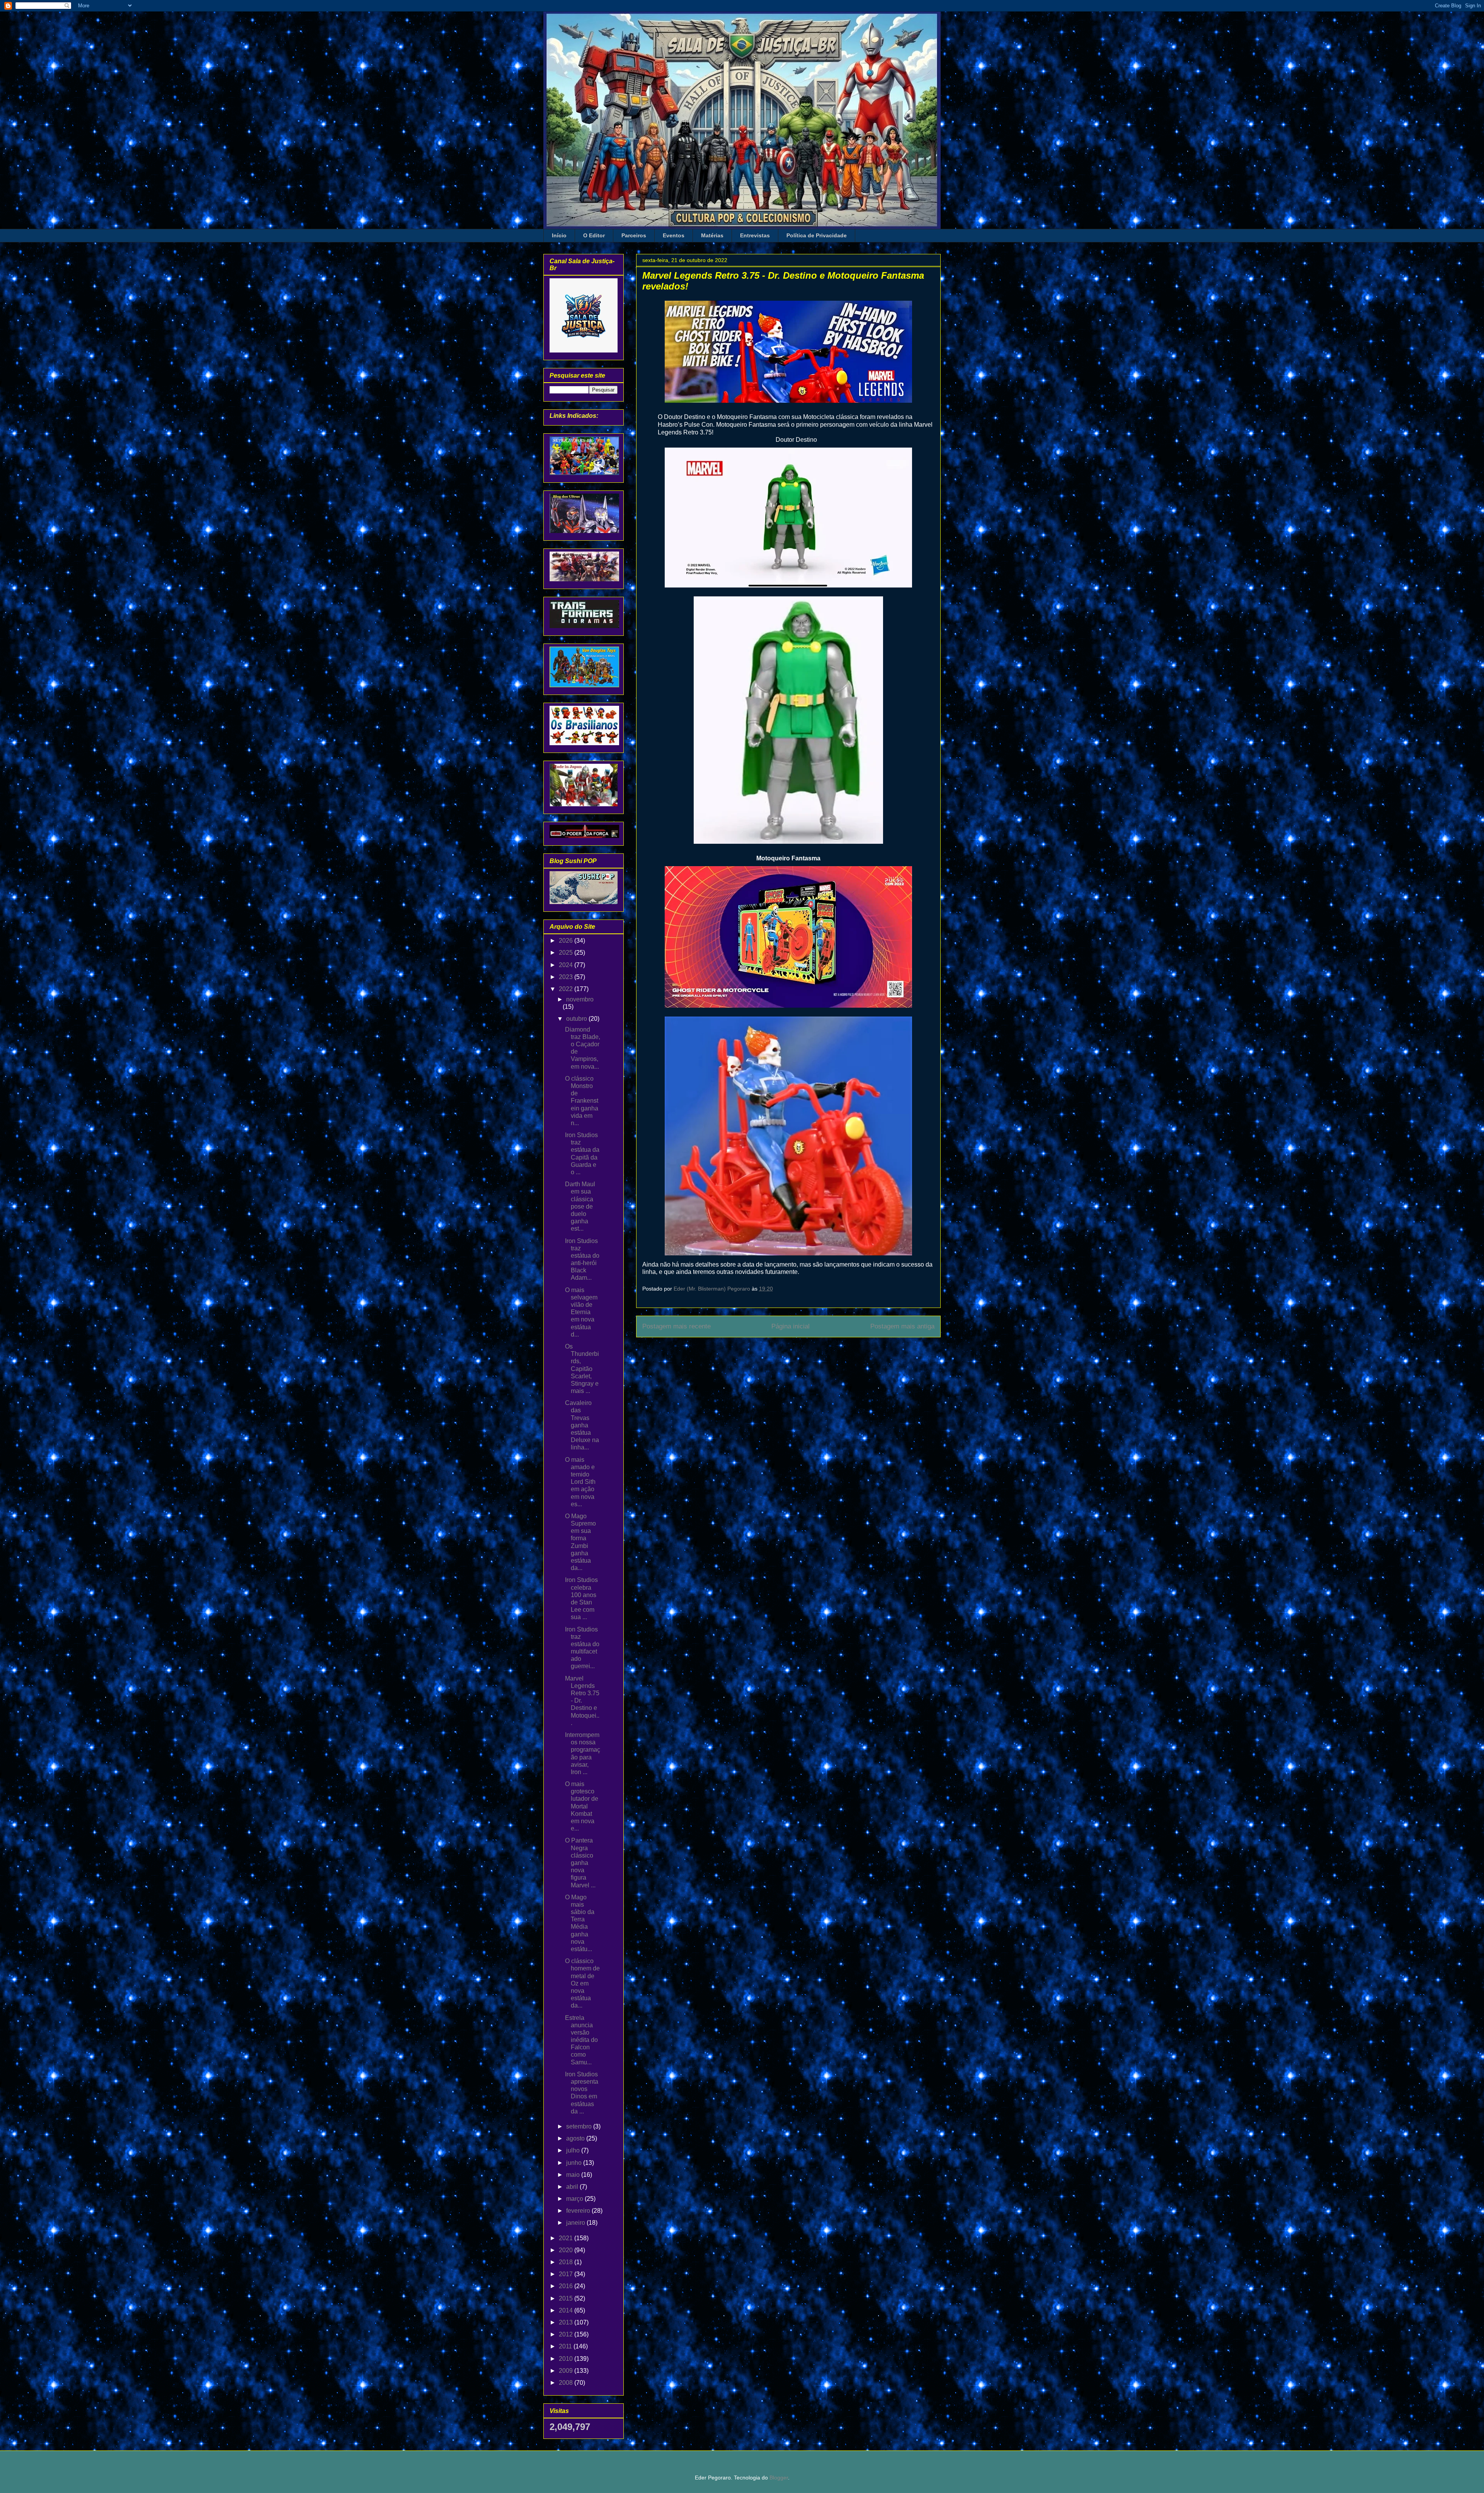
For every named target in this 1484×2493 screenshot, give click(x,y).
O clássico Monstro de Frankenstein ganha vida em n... (582, 1101)
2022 (567, 989)
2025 (567, 953)
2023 (567, 977)
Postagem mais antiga (902, 1326)
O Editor (594, 235)
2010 (567, 2359)
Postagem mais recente (676, 1326)
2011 (566, 2346)
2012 (567, 2334)
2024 (567, 965)
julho (574, 2150)
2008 (567, 2383)
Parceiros (634, 235)
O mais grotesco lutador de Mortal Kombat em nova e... (582, 1806)
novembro (580, 999)
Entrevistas (755, 235)
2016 (567, 2286)
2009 (567, 2371)
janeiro (576, 2223)
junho (575, 2163)
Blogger (779, 2478)
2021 (567, 2238)
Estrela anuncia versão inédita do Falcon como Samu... (581, 2040)
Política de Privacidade (817, 235)
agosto (576, 2138)
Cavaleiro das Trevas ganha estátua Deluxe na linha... (582, 1425)
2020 (567, 2250)
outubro (577, 1019)
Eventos (674, 235)
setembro (580, 2126)
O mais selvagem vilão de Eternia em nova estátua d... (581, 1312)
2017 (567, 2274)
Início (559, 235)
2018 (567, 2262)
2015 (567, 2298)
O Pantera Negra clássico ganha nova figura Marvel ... (580, 1863)
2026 (567, 941)
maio (574, 2175)
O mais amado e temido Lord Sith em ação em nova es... (580, 1482)
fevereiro (579, 2211)
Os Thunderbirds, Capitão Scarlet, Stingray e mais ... (582, 1369)
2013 (567, 2322)
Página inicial (791, 1326)
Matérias (712, 235)
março (575, 2199)
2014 (567, 2310)
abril (573, 2187)
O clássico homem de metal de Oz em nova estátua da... (582, 1983)
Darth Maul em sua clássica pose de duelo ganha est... (580, 1206)
